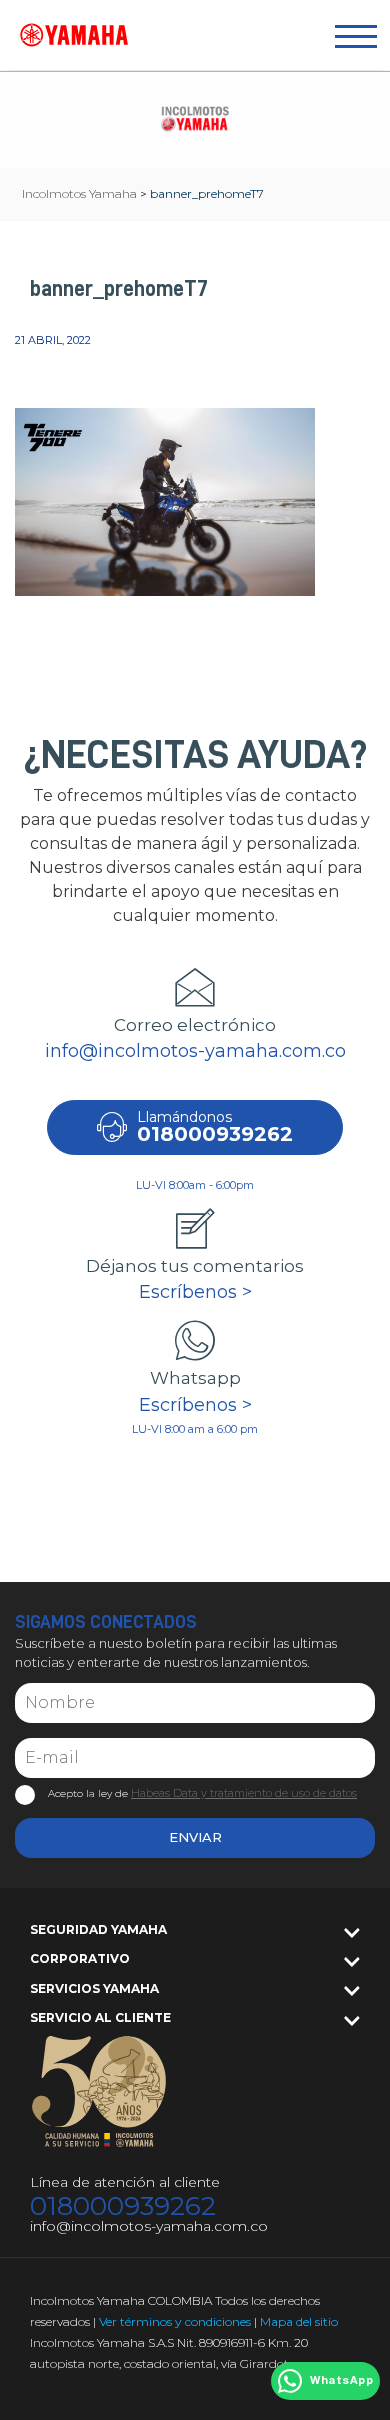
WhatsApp (341, 2381)
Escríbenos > (195, 1292)
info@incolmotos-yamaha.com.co (195, 1051)
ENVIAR (195, 1837)
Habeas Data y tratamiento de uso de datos (244, 1793)
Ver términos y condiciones (175, 2321)
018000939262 (123, 2206)
